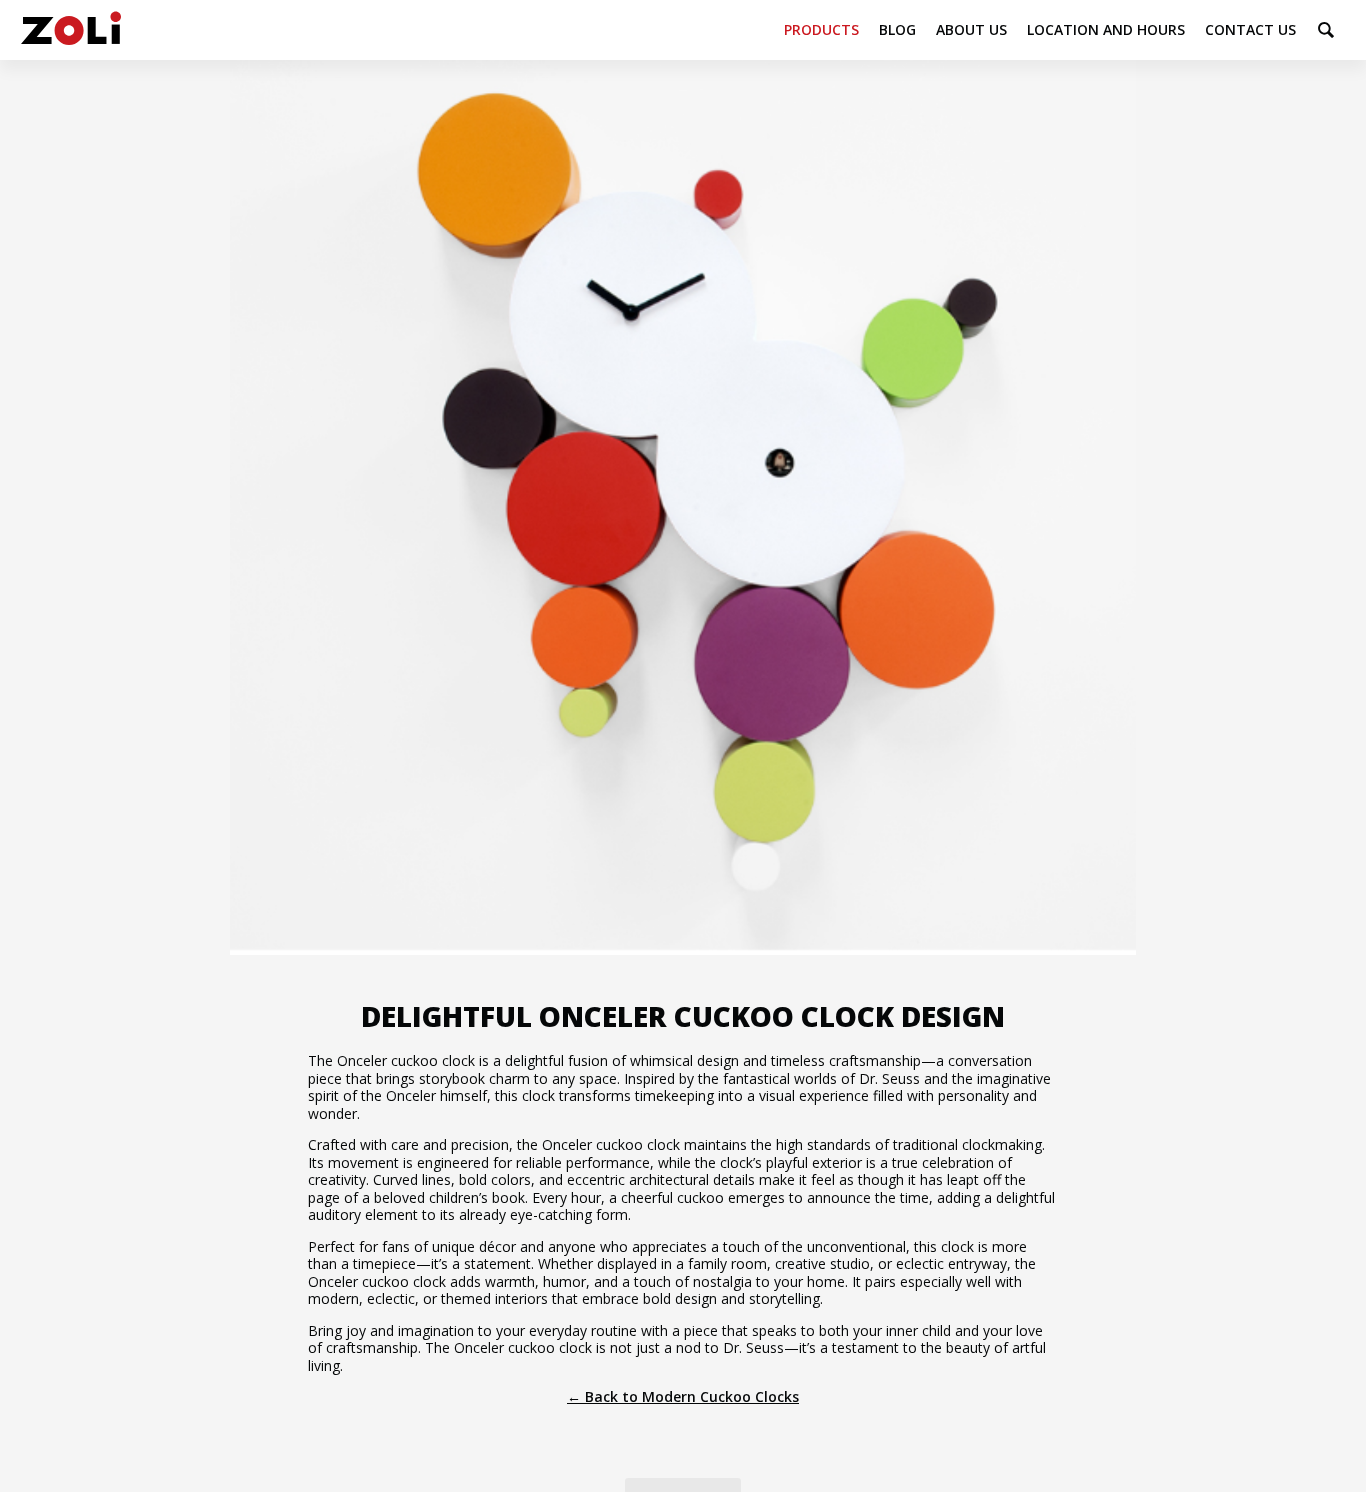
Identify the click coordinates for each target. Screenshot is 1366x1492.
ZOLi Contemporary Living (71, 30)
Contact (1250, 29)
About (971, 29)
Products (821, 29)
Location (1106, 29)
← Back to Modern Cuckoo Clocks (683, 1396)
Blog (897, 29)
